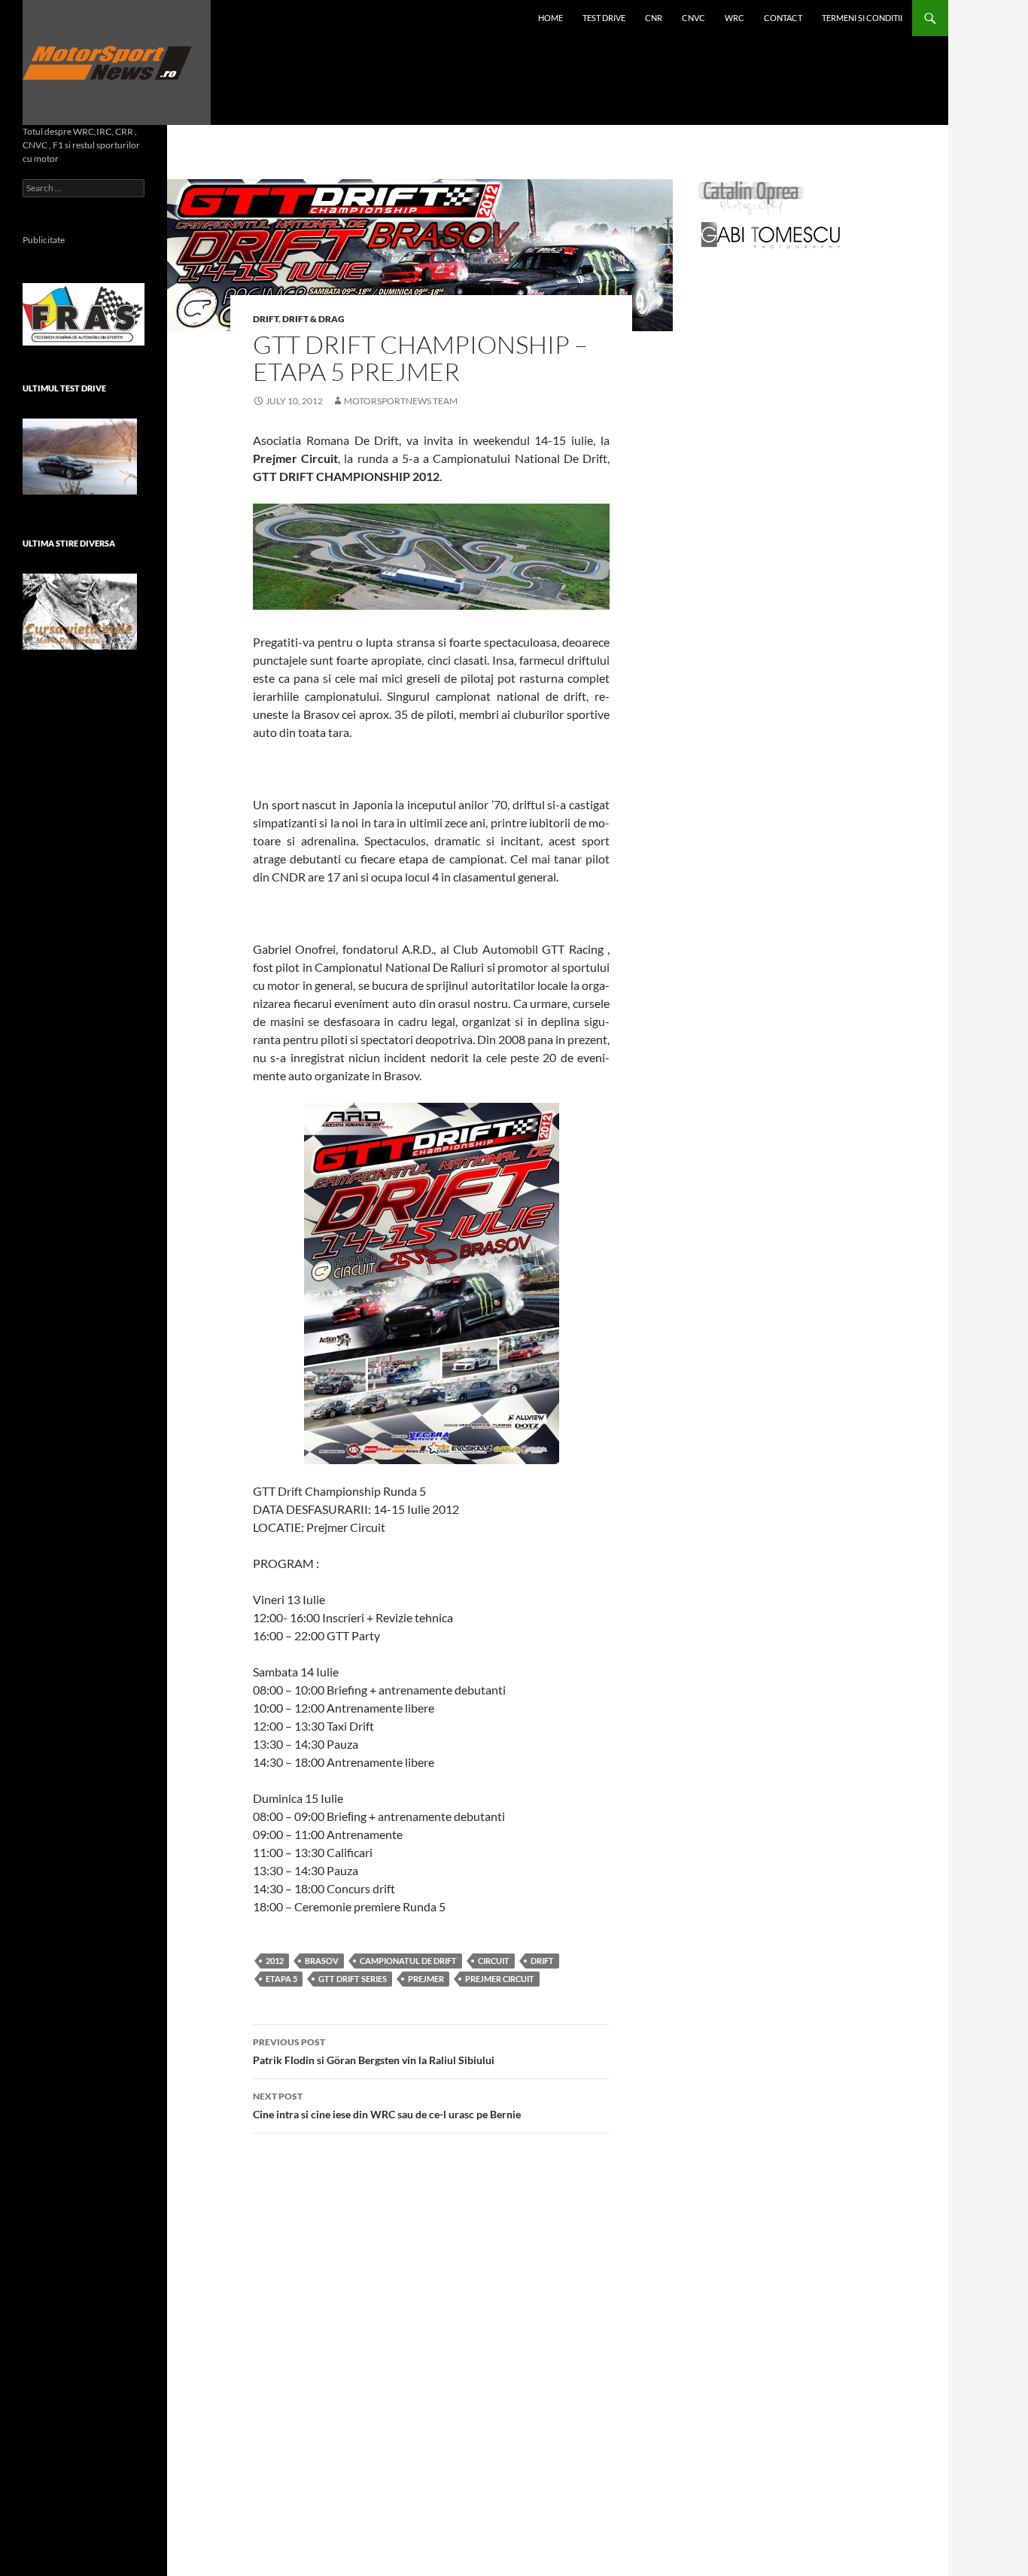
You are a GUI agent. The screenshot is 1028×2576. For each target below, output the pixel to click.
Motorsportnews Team (401, 401)
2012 (275, 1961)
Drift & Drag (313, 319)
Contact (783, 18)
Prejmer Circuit (500, 1979)
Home (550, 18)
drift (542, 1961)
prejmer (426, 1979)
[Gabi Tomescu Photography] (771, 234)
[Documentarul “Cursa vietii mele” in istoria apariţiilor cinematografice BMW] (80, 612)
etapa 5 (281, 1979)
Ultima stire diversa (69, 543)
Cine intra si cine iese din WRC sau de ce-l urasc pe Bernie (387, 2106)
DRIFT (266, 319)
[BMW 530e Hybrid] (80, 457)
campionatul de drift (408, 1961)
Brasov (322, 1961)
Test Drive (604, 18)
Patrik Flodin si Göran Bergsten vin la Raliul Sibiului (374, 2051)
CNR (654, 18)
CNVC (693, 18)
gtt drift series (353, 1979)
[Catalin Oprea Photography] (751, 197)
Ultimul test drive (64, 388)
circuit (494, 1961)
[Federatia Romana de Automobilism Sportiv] (84, 313)
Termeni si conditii (862, 18)
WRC (735, 18)
